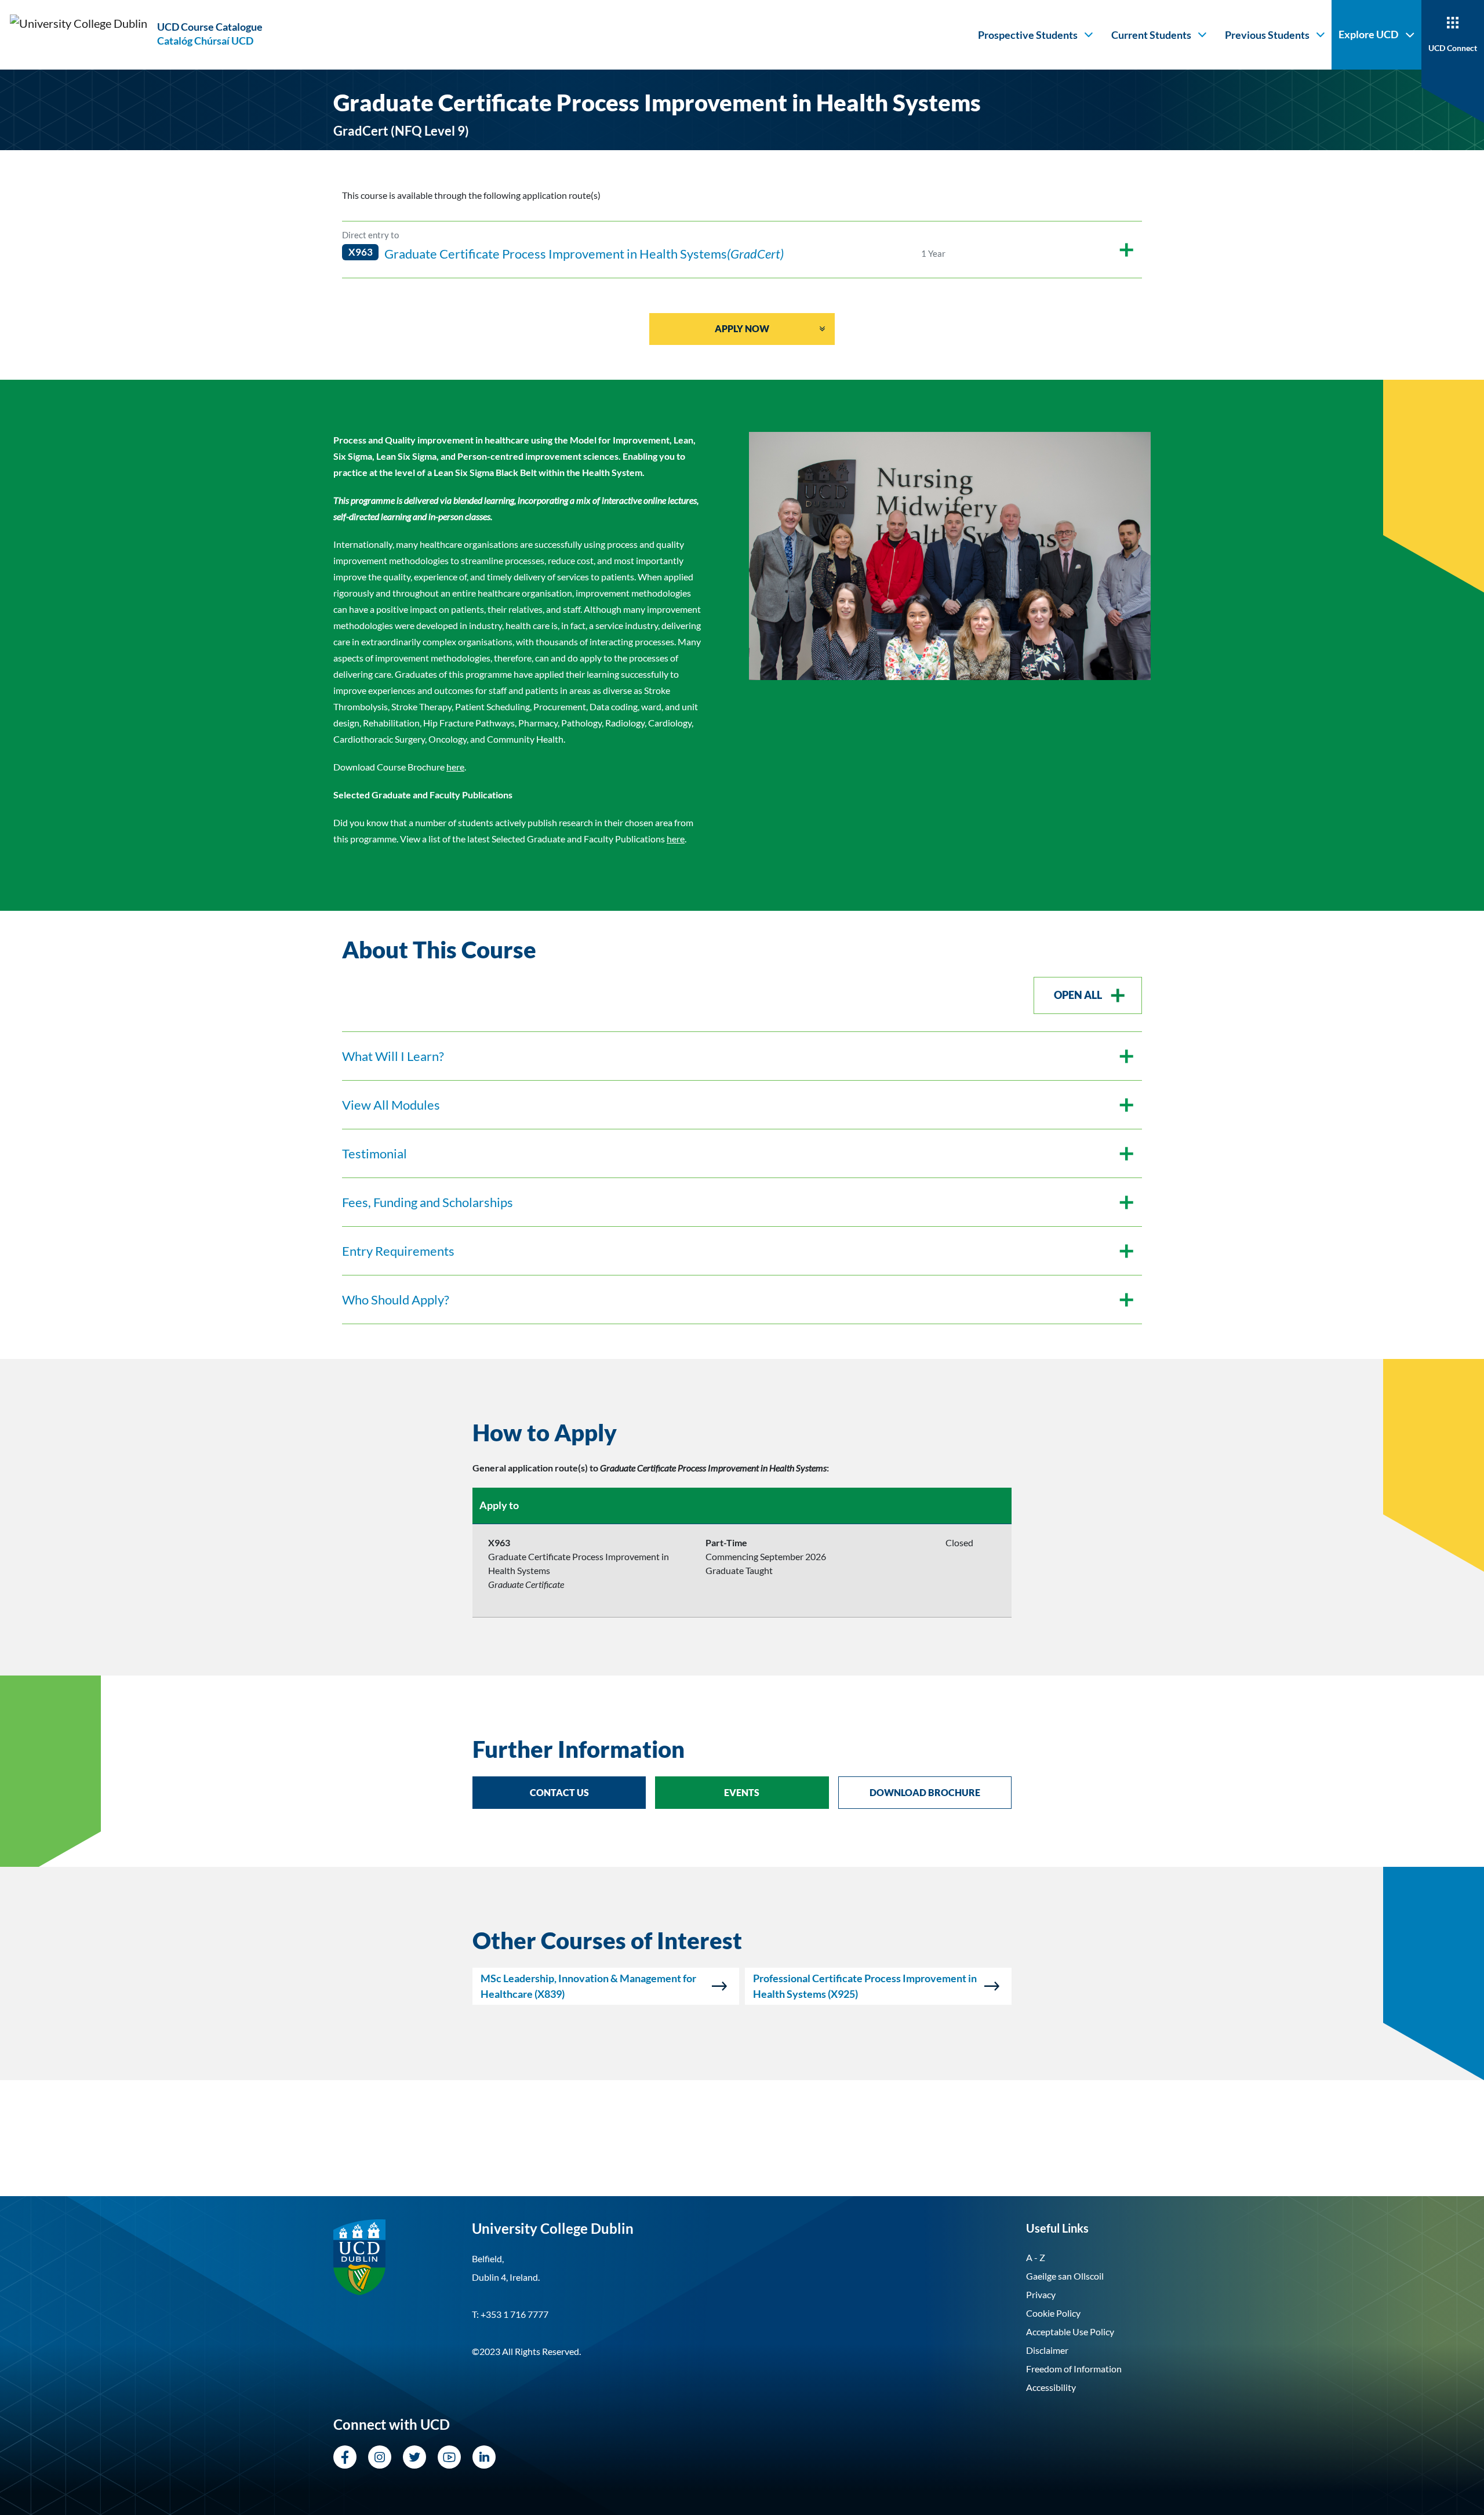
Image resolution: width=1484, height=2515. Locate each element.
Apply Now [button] (742, 328)
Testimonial (374, 1153)
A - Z (1036, 2257)
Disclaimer (1047, 2350)
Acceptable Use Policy (1070, 2332)
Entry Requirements (398, 1251)
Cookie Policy (1053, 2313)
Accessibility (1051, 2387)
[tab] (742, 1433)
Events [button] (742, 1792)
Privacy (1041, 2294)
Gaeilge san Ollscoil (1065, 2276)
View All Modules (391, 1105)
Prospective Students (1028, 35)
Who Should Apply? (396, 1300)
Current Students (1151, 35)
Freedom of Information (1074, 2369)
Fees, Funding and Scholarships (428, 1202)
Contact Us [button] (559, 1792)
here (455, 767)
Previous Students (1267, 35)
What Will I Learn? (393, 1056)
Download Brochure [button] (925, 1792)
